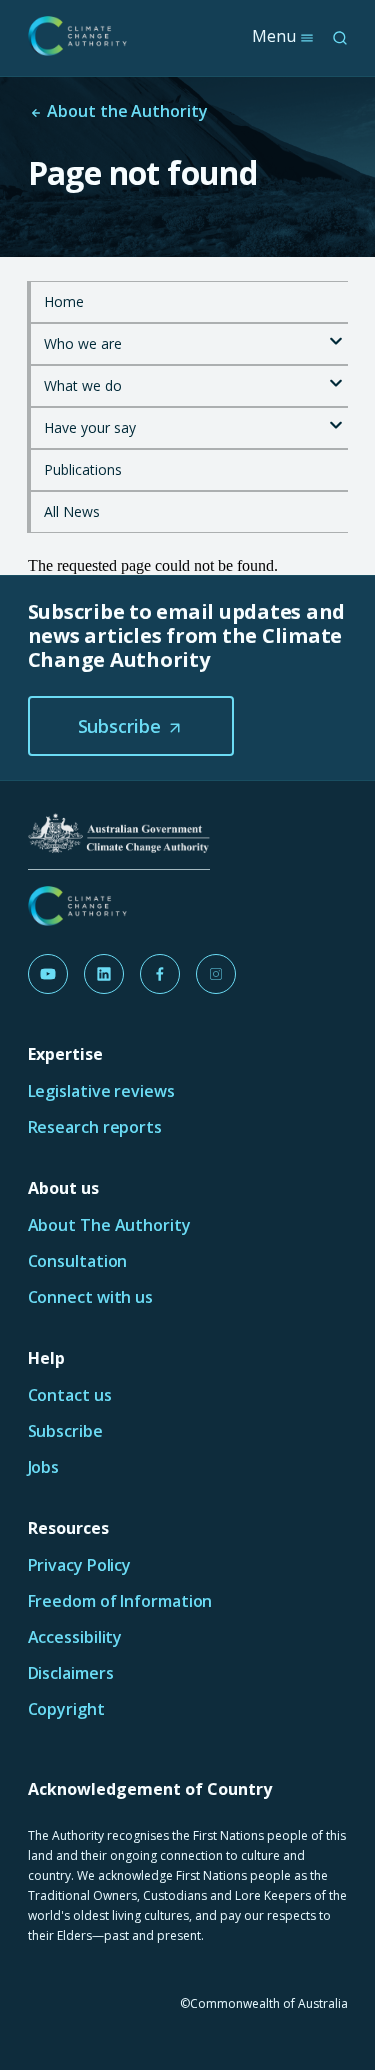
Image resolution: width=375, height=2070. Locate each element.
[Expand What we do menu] (336, 377)
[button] (131, 726)
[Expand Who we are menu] (336, 335)
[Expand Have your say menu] (336, 419)
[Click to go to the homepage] (78, 36)
